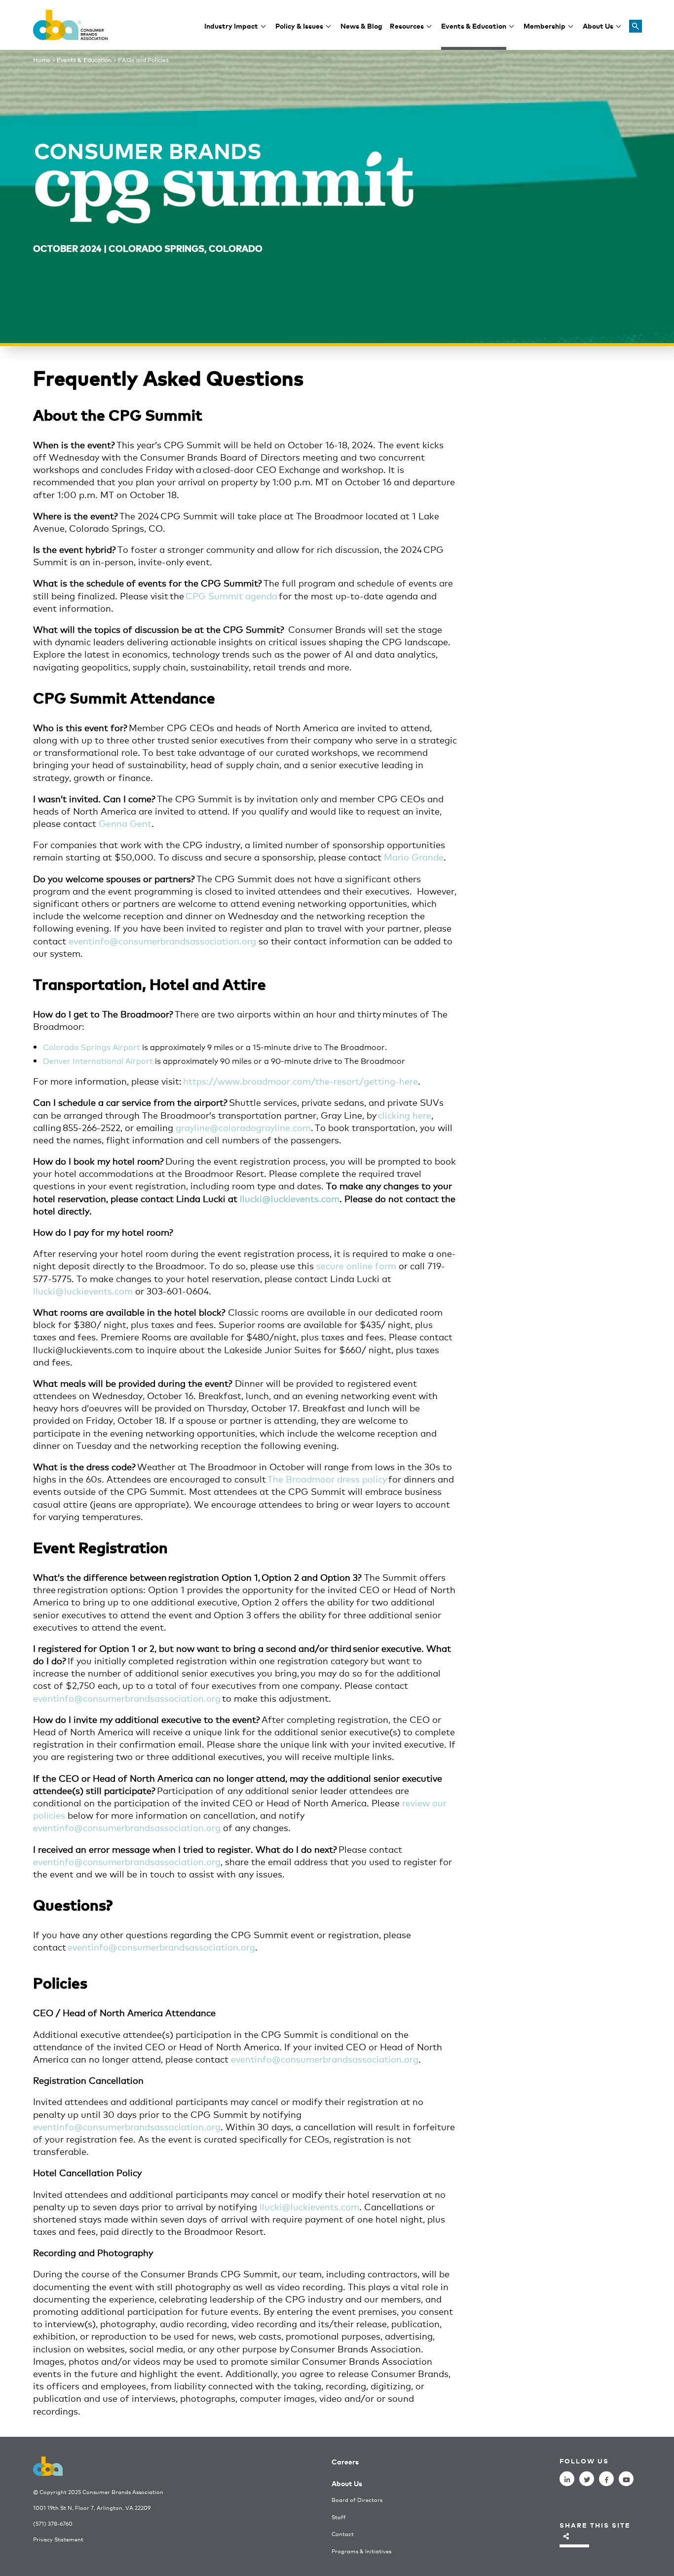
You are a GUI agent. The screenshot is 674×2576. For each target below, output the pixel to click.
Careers (345, 2461)
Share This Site (595, 2525)
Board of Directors (357, 2500)
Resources (407, 25)
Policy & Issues (299, 25)
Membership (544, 25)
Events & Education (474, 25)
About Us (598, 25)
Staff (339, 2517)
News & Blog (361, 25)
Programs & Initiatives (361, 2551)
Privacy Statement (58, 2539)
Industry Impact (231, 25)
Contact (343, 2534)
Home (42, 60)
